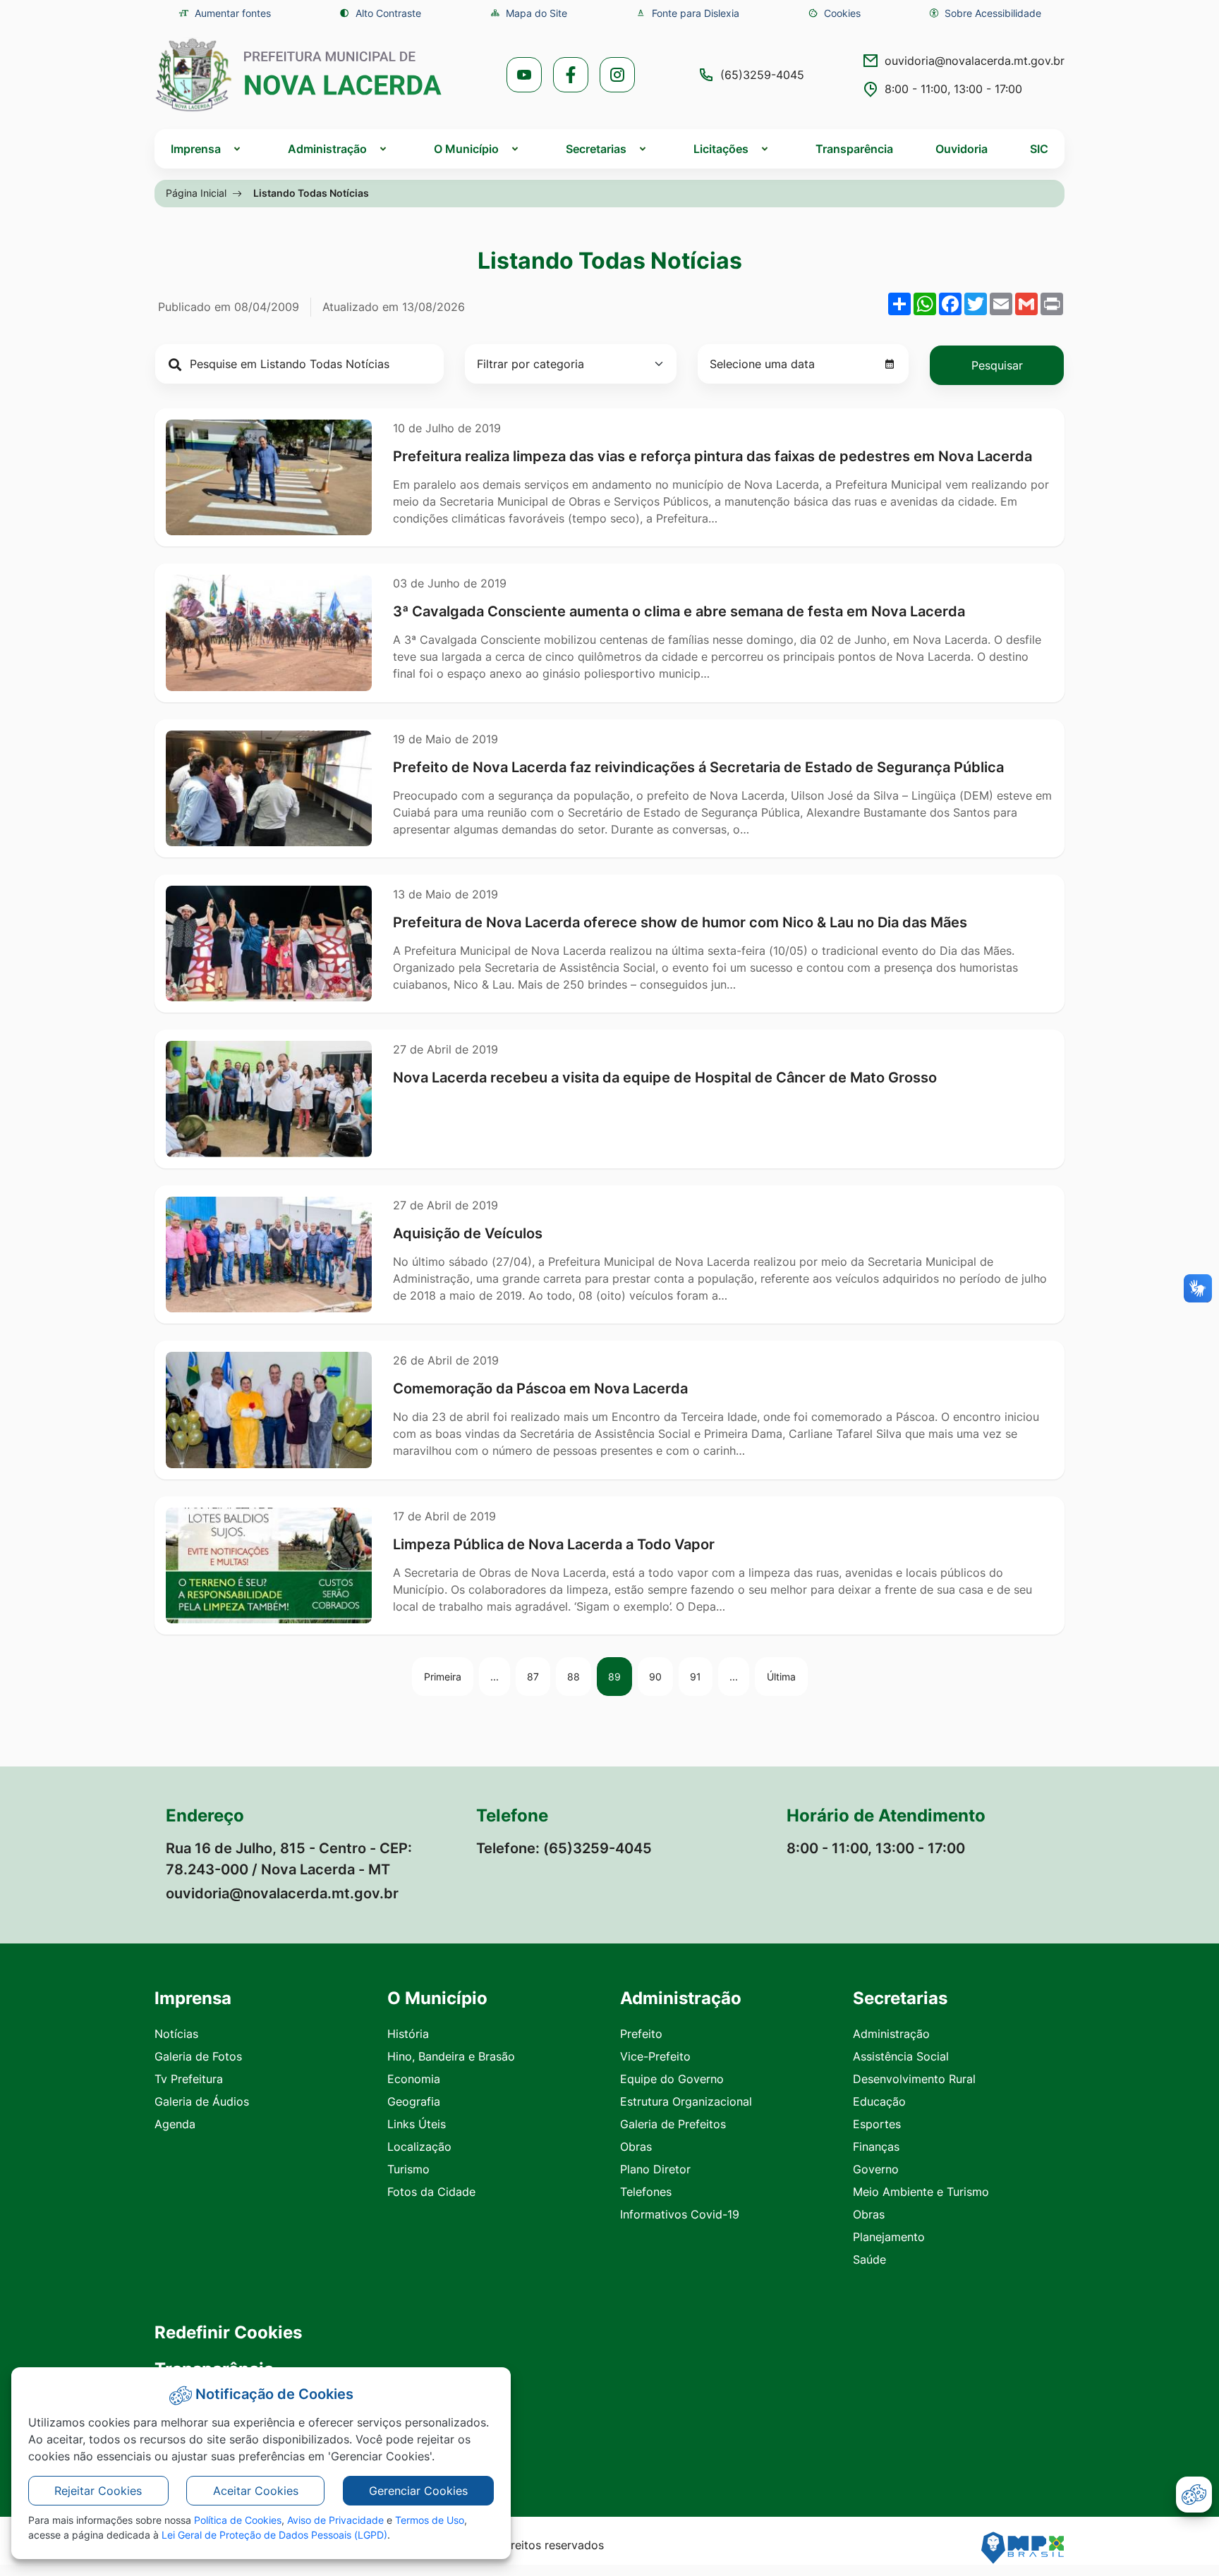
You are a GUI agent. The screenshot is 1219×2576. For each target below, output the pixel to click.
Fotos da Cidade (431, 2192)
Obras (636, 2147)
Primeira (443, 1677)
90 (655, 1677)
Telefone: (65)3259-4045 (564, 1848)
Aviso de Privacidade (335, 2520)
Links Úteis (417, 2124)
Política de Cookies (238, 2520)
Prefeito (641, 2034)
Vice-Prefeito (655, 2056)
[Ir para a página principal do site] (299, 75)
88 (574, 1677)
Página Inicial (196, 193)
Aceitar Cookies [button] (256, 2491)
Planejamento (889, 2237)
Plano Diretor (655, 2169)
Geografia (414, 2101)
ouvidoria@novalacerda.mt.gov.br (975, 61)
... (495, 1677)
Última (781, 1677)
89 (614, 1677)
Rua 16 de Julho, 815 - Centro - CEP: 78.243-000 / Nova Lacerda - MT (289, 1859)
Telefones (646, 2192)
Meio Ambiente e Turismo (921, 2192)
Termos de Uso (430, 2520)
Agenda (175, 2124)
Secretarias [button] (596, 149)
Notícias (176, 2034)
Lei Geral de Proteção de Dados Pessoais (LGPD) (274, 2535)
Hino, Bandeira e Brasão (451, 2056)
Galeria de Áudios (202, 2101)
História (408, 2034)
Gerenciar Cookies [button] (418, 2491)
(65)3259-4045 (762, 75)
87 (533, 1677)
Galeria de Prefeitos (673, 2124)
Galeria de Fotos (198, 2056)
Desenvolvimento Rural (914, 2079)
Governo (876, 2169)
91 (696, 1677)
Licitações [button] (721, 149)
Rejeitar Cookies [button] (98, 2491)
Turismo (408, 2169)
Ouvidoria (962, 149)
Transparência (854, 149)
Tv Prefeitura (189, 2079)
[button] (834, 13)
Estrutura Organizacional (686, 2101)
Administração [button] (327, 149)
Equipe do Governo (672, 2079)
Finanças (876, 2147)
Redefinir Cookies (228, 2333)
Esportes (877, 2124)
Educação (879, 2101)
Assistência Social (901, 2056)
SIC (1039, 149)
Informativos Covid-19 (680, 2214)
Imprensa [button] (196, 149)
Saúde (869, 2259)
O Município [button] (466, 149)
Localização (419, 2147)
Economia (414, 2079)
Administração (891, 2034)
